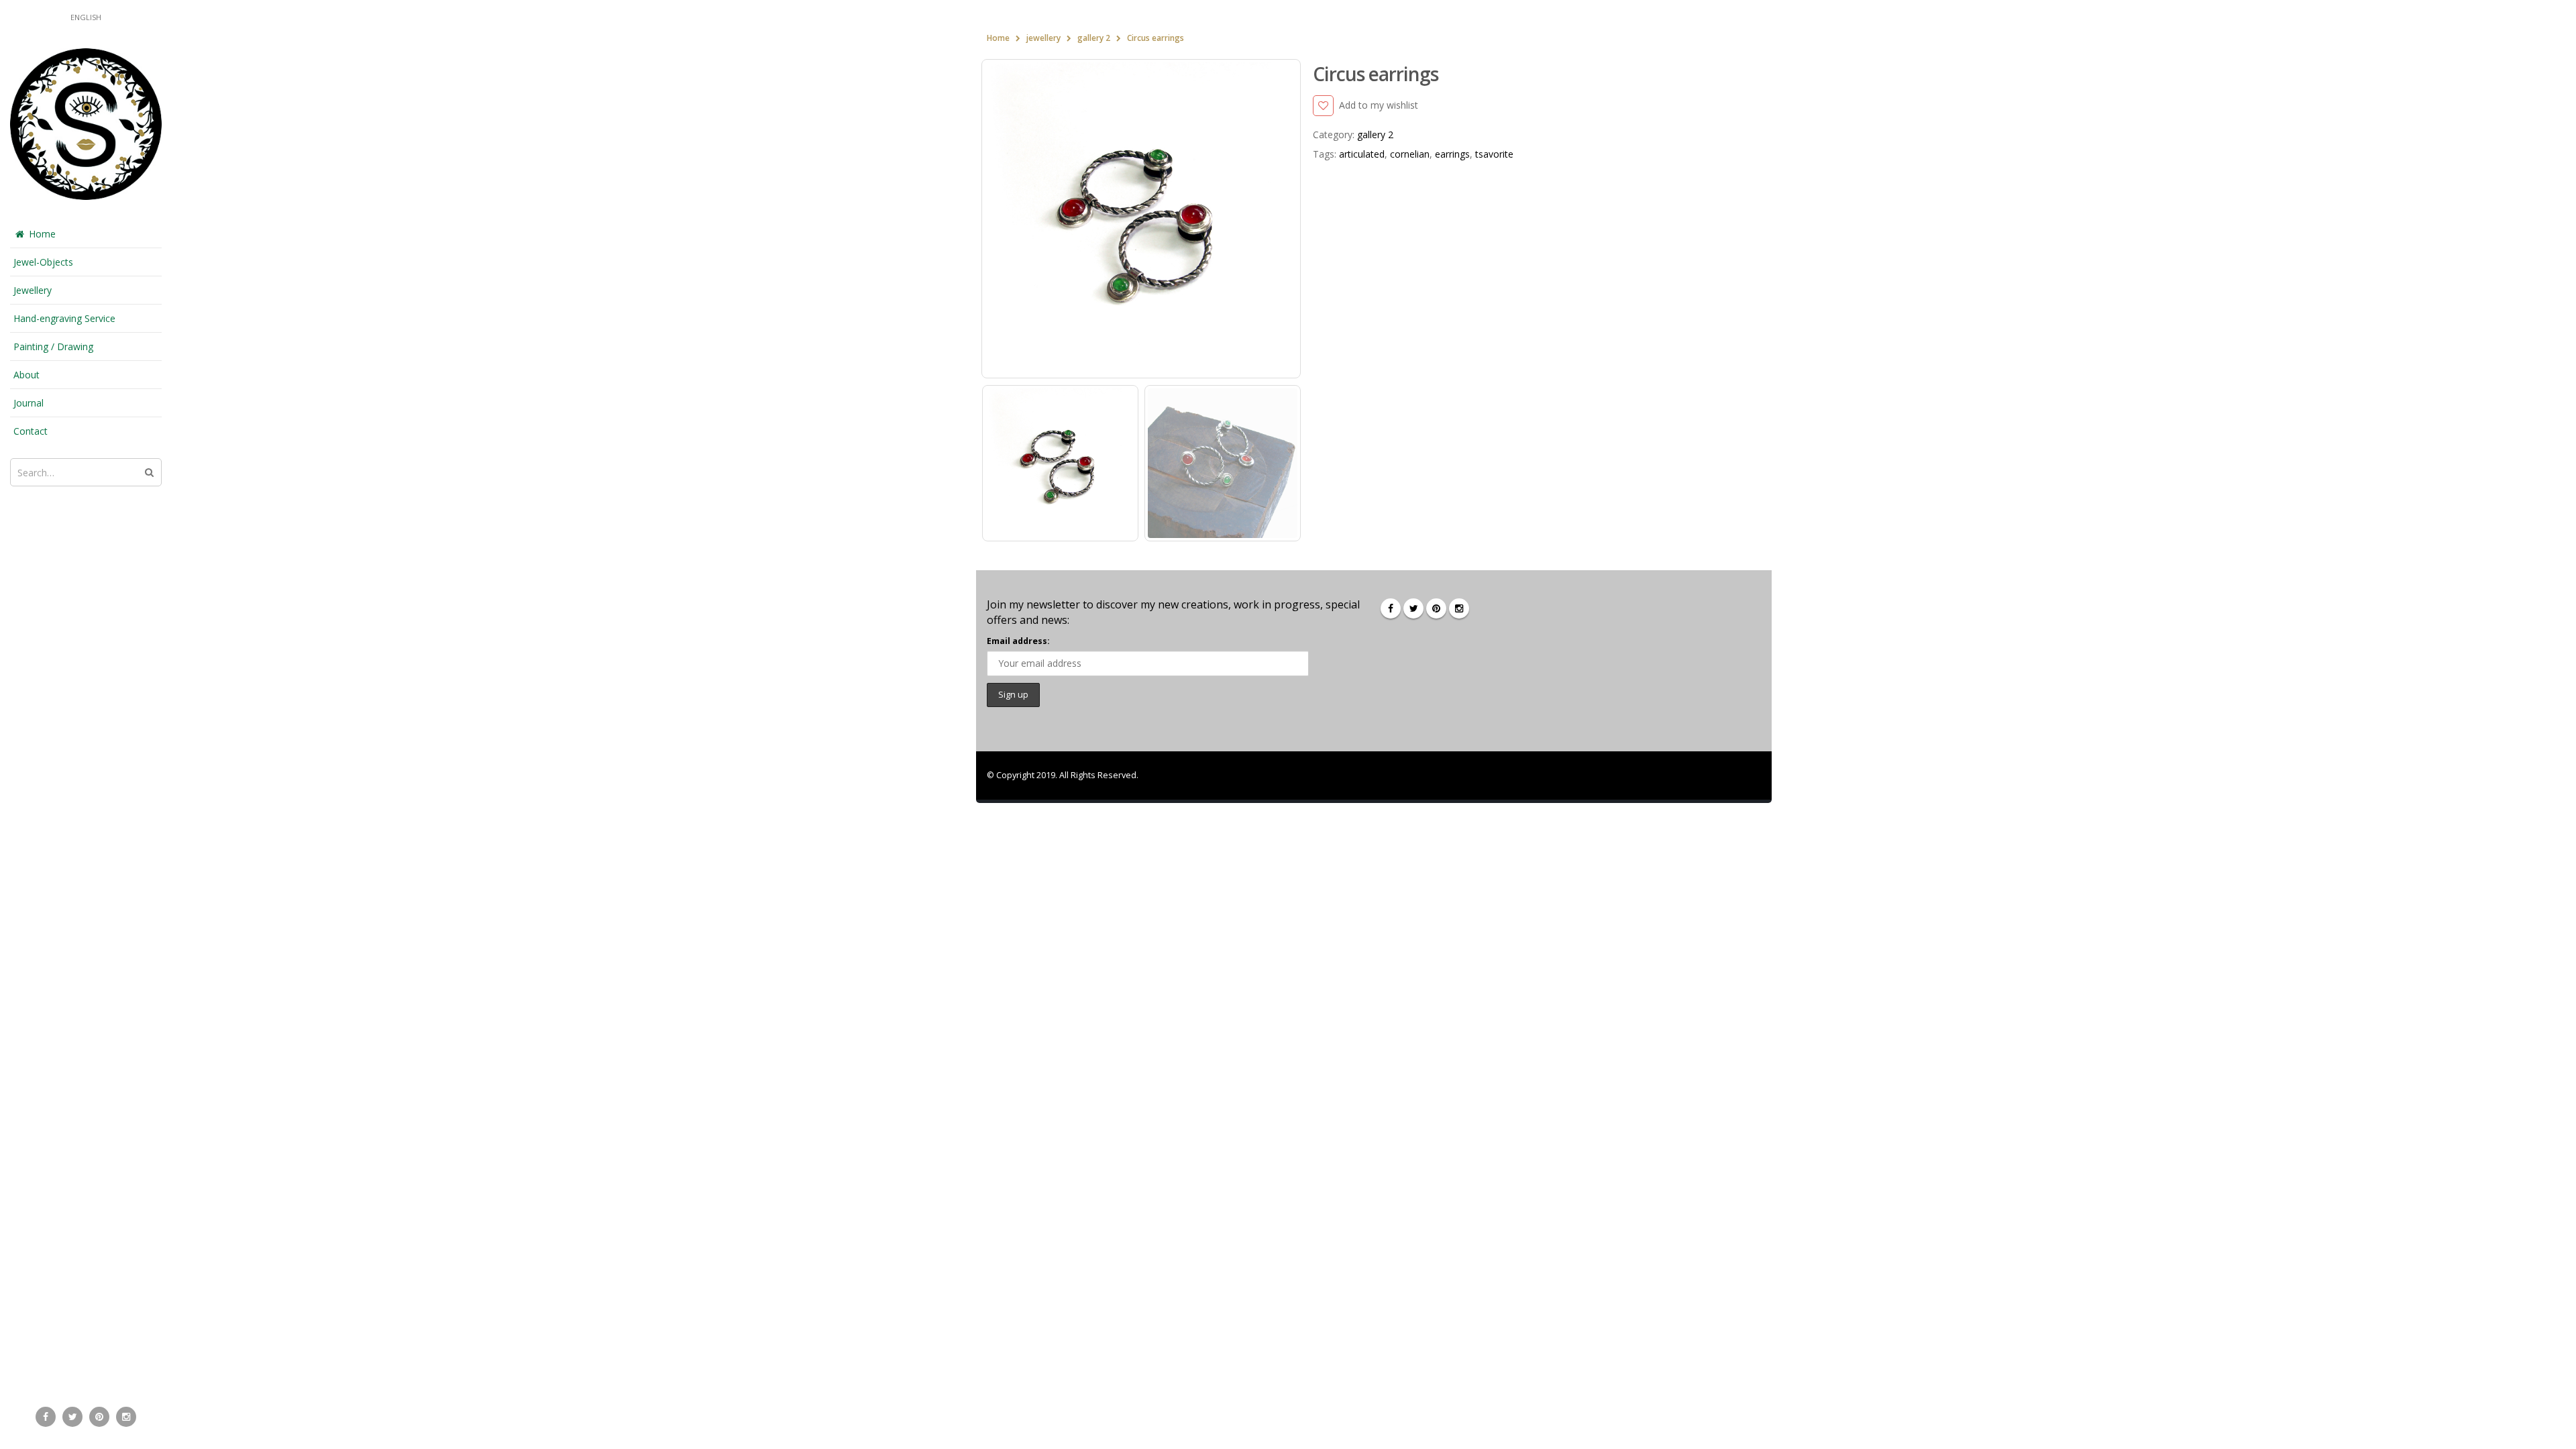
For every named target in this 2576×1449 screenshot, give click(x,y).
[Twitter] (72, 1417)
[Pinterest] (99, 1417)
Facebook (1391, 608)
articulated (1362, 154)
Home (42, 234)
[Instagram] (126, 1417)
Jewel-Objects (43, 262)
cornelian (1410, 154)
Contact (31, 431)
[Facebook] (46, 1417)
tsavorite (1494, 154)
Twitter (1413, 608)
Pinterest (1436, 608)
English (86, 17)
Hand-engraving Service (64, 318)
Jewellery (33, 290)
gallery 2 (1375, 135)
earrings (1452, 154)
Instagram (1459, 608)
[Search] (149, 472)
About (26, 375)
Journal (29, 403)
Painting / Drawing (53, 346)
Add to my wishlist (1379, 105)
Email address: (1018, 641)
